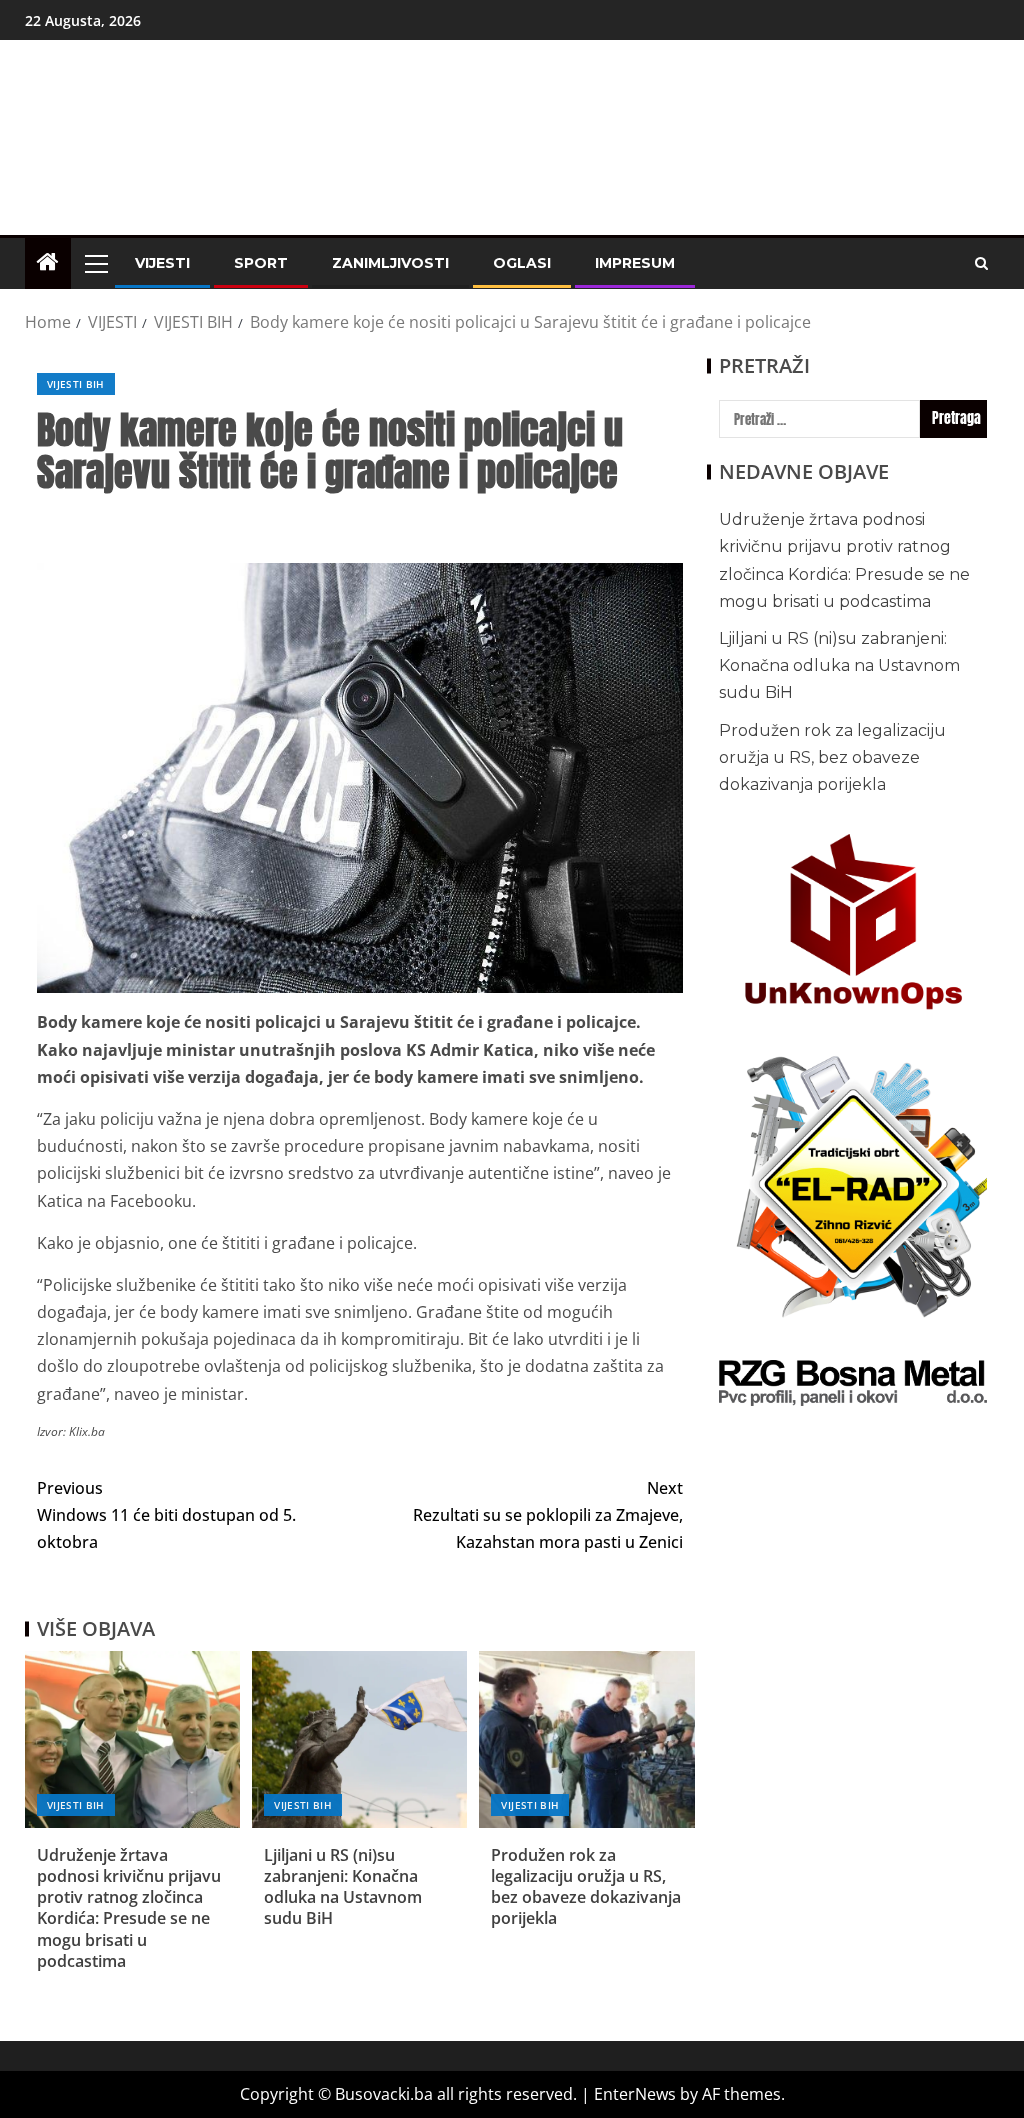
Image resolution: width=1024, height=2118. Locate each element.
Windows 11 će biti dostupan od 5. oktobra (166, 1515)
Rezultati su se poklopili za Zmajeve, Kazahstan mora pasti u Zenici (548, 1515)
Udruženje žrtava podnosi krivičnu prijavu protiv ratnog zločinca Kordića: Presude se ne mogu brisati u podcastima (129, 1908)
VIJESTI (162, 263)
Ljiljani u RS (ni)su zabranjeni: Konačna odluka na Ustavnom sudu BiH (343, 1887)
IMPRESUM (635, 263)
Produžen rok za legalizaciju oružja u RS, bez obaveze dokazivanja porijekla (586, 1887)
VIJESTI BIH (76, 384)
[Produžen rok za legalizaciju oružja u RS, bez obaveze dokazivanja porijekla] (586, 1739)
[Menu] (95, 263)
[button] (95, 263)
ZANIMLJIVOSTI (390, 263)
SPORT (261, 263)
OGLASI (522, 263)
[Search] (981, 263)
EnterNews (635, 2094)
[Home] (48, 262)
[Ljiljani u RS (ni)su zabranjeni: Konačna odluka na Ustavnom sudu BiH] (359, 1739)
